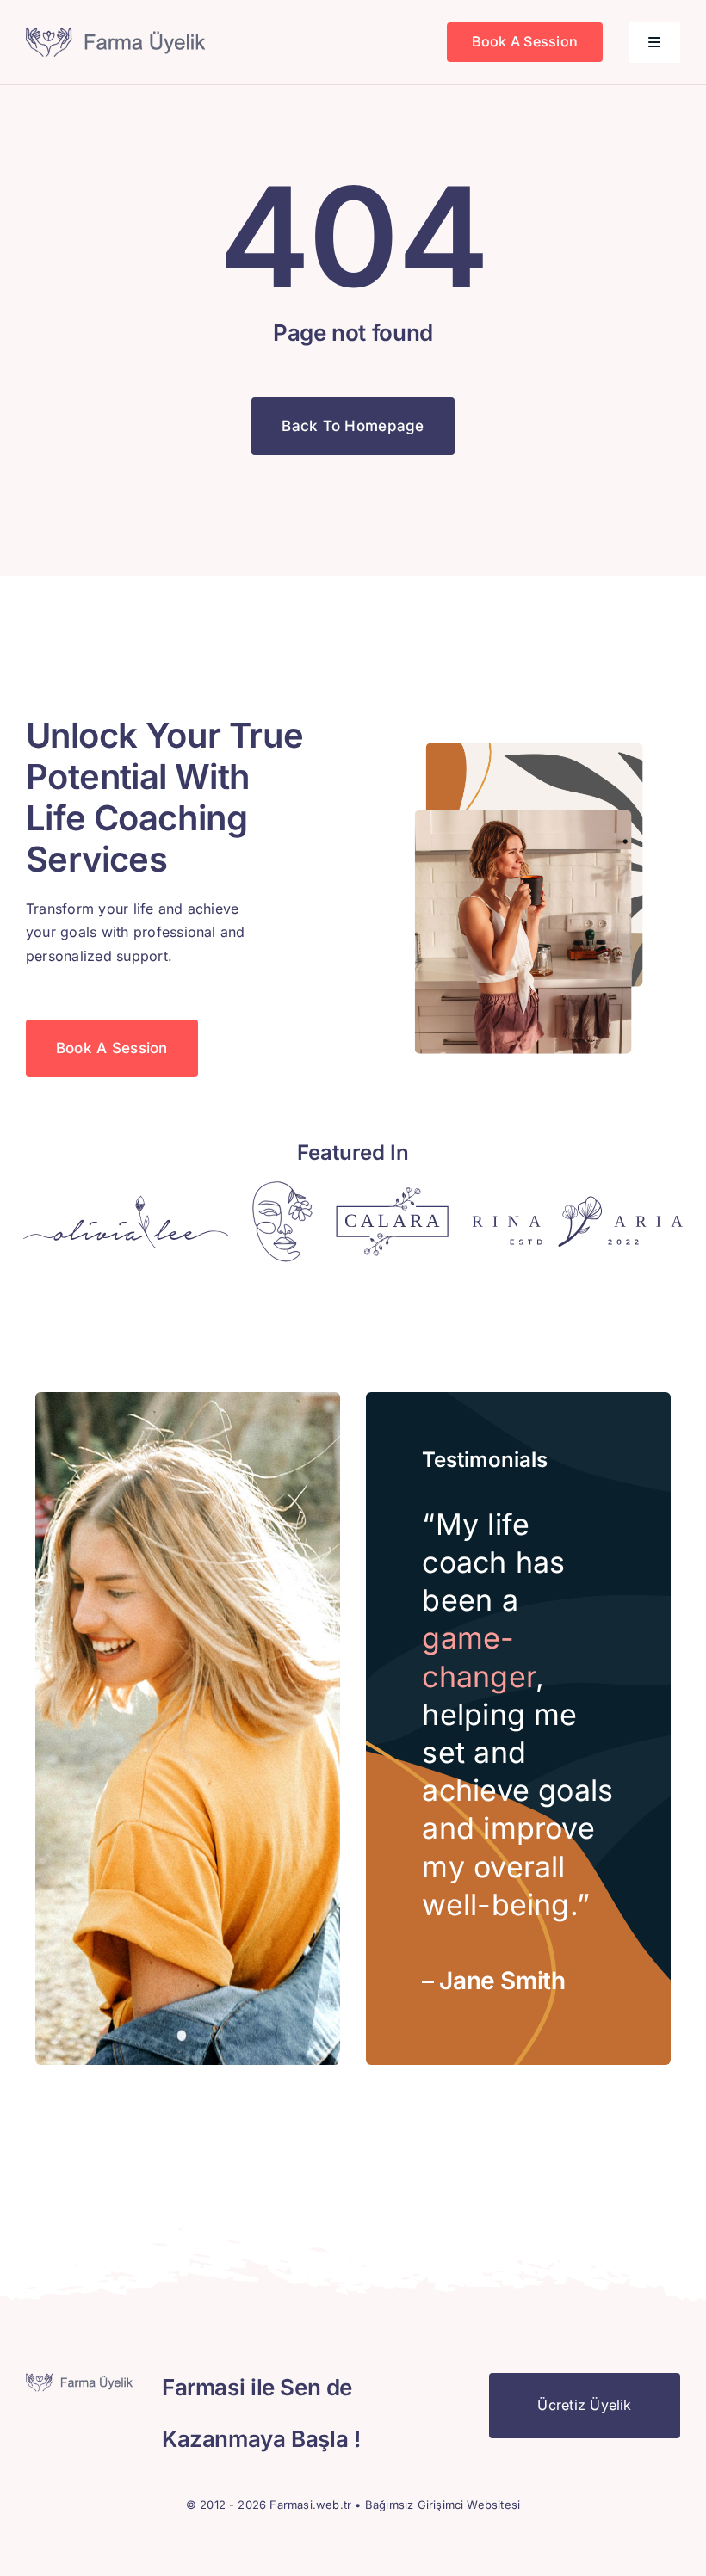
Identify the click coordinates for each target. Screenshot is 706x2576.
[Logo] (126, 1202)
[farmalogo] (118, 34)
